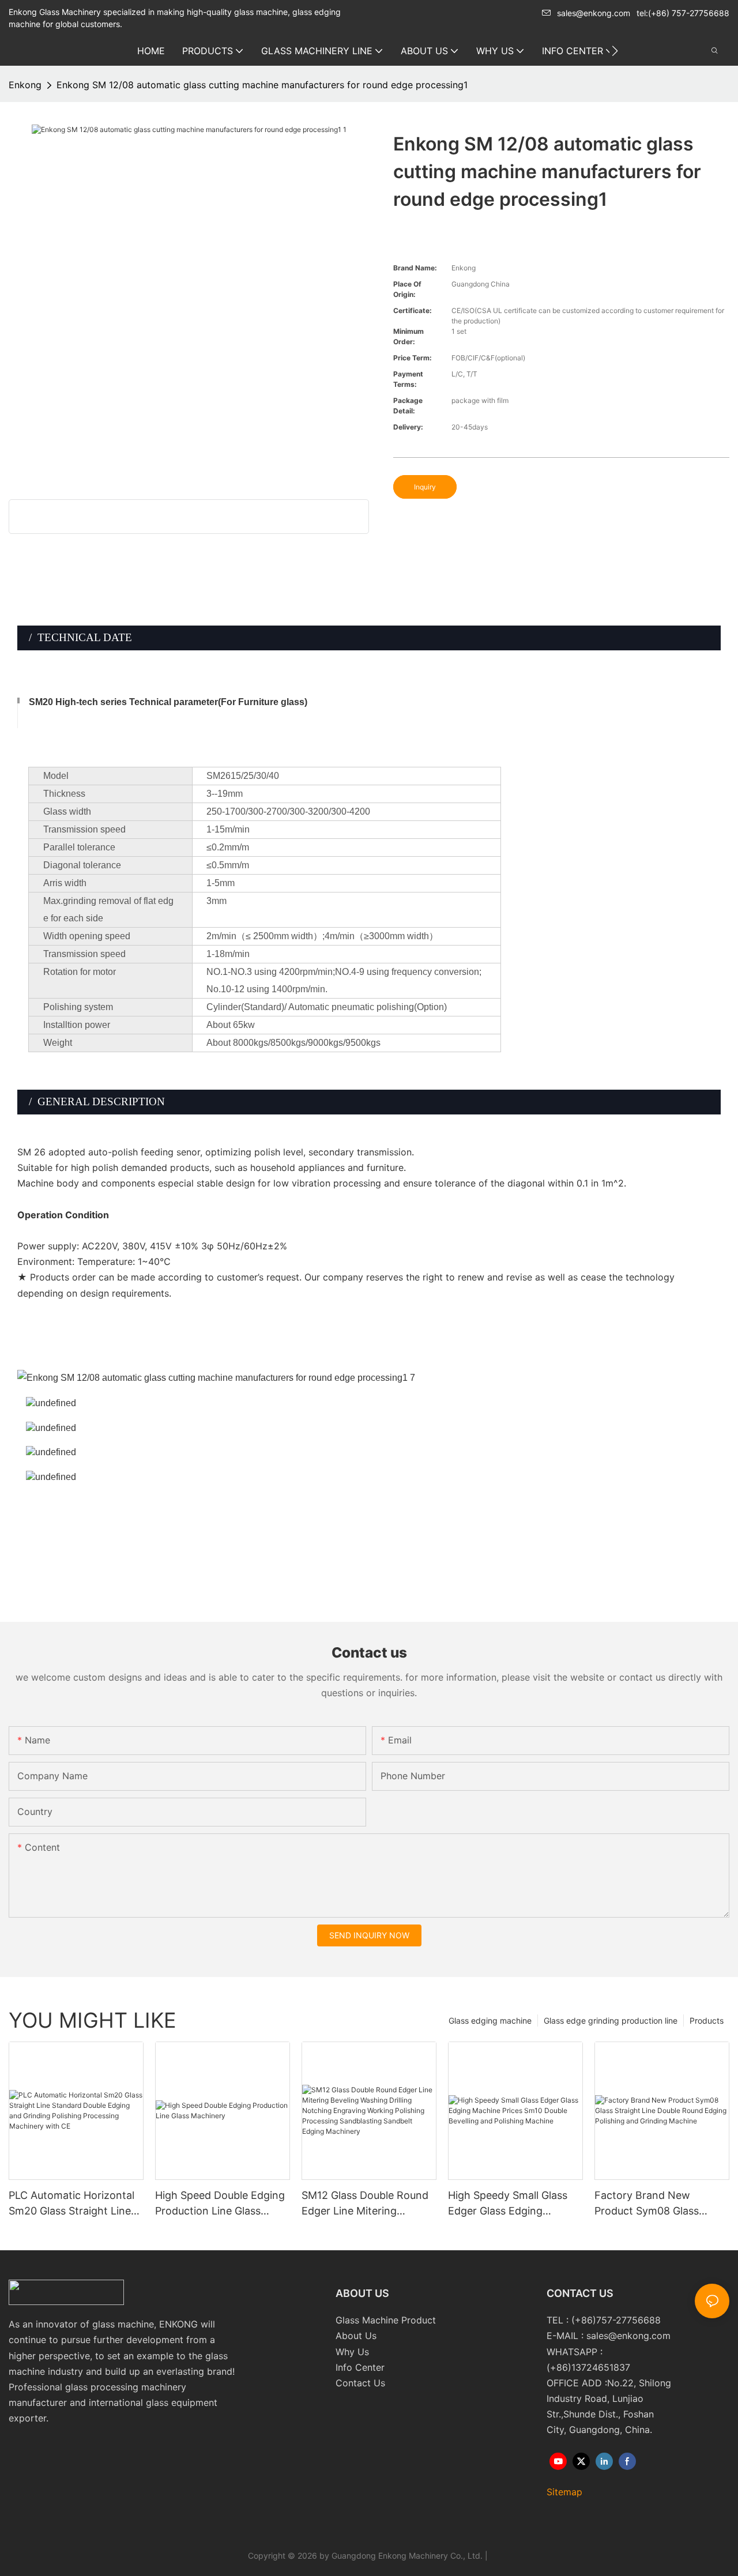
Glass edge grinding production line (611, 2020)
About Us (356, 2336)
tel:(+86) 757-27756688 (683, 13)
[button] (615, 51)
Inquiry (425, 487)
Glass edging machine (490, 2020)
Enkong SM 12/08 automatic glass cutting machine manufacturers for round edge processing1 (262, 85)
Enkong (25, 85)
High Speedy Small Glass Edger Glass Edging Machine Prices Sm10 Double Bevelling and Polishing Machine (508, 2204)
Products (707, 2020)
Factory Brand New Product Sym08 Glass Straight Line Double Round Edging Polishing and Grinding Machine (661, 2204)
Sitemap (564, 2492)
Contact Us (360, 2383)
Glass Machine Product (386, 2320)
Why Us (352, 2352)
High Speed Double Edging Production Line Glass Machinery (220, 2204)
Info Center (360, 2367)
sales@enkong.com (594, 13)
